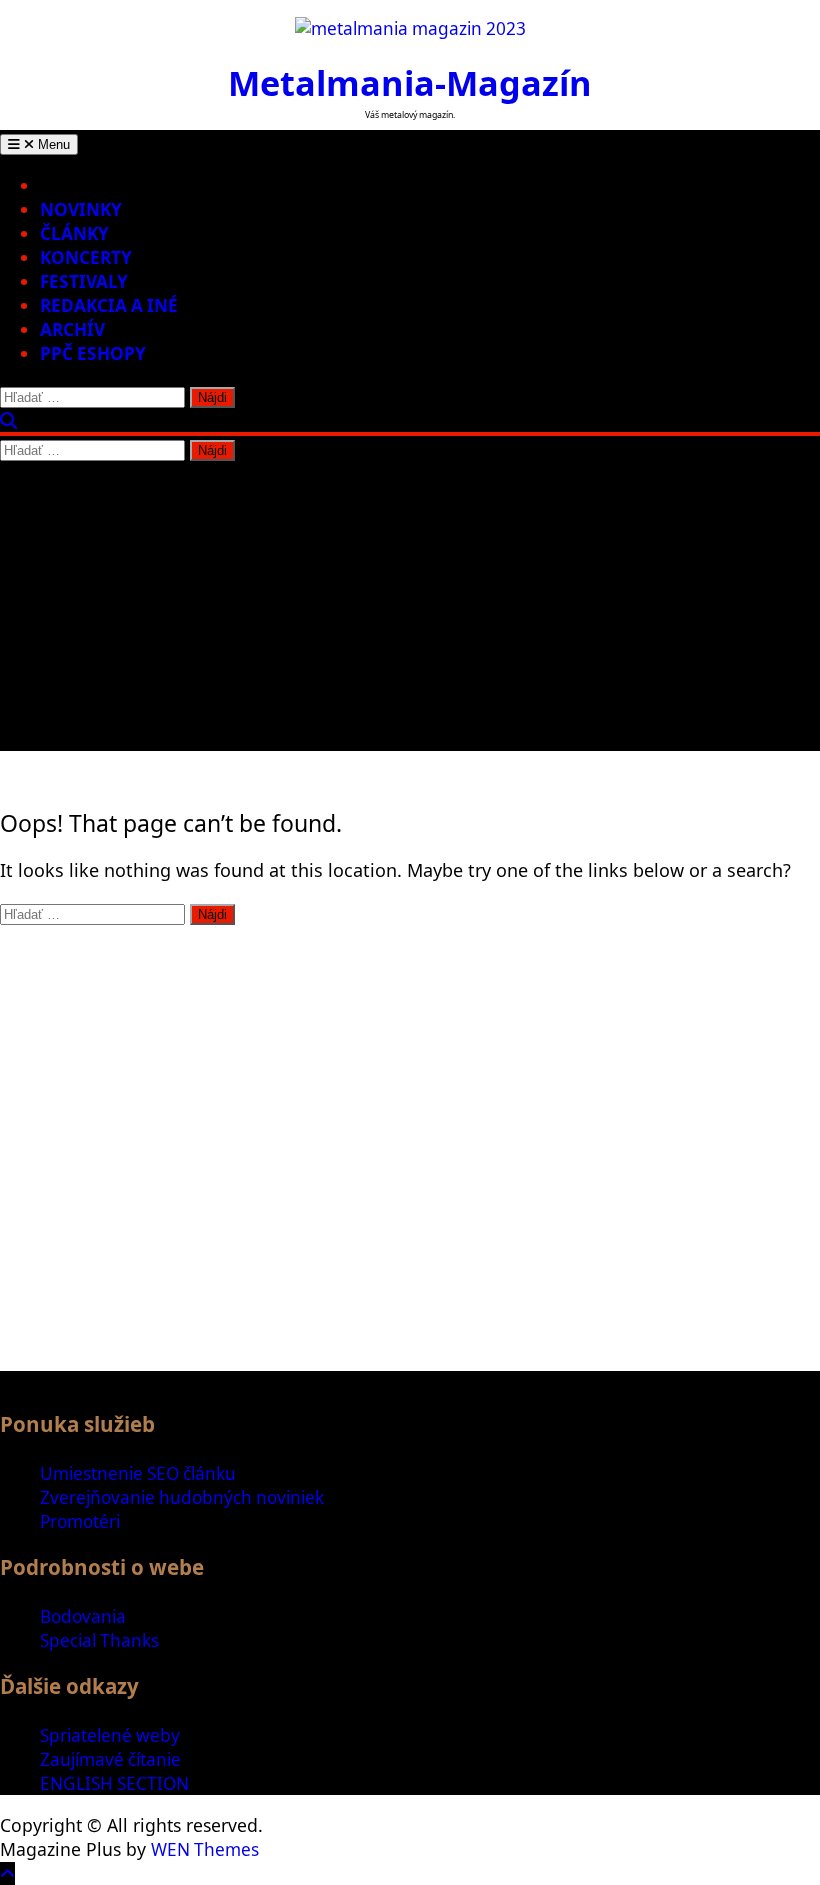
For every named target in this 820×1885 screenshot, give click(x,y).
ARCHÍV (72, 329)
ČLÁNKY (74, 233)
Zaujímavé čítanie (110, 1759)
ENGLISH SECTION (114, 1783)
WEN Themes (205, 1849)
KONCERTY (86, 257)
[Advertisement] (410, 611)
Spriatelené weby (110, 1735)
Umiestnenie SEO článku (138, 1473)
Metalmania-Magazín (410, 82)
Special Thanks (99, 1640)
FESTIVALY (84, 281)
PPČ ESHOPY (93, 353)
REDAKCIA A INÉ (109, 305)
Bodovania (83, 1616)
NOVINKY (81, 209)
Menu (52, 144)
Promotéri (80, 1521)
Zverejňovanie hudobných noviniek (182, 1497)
